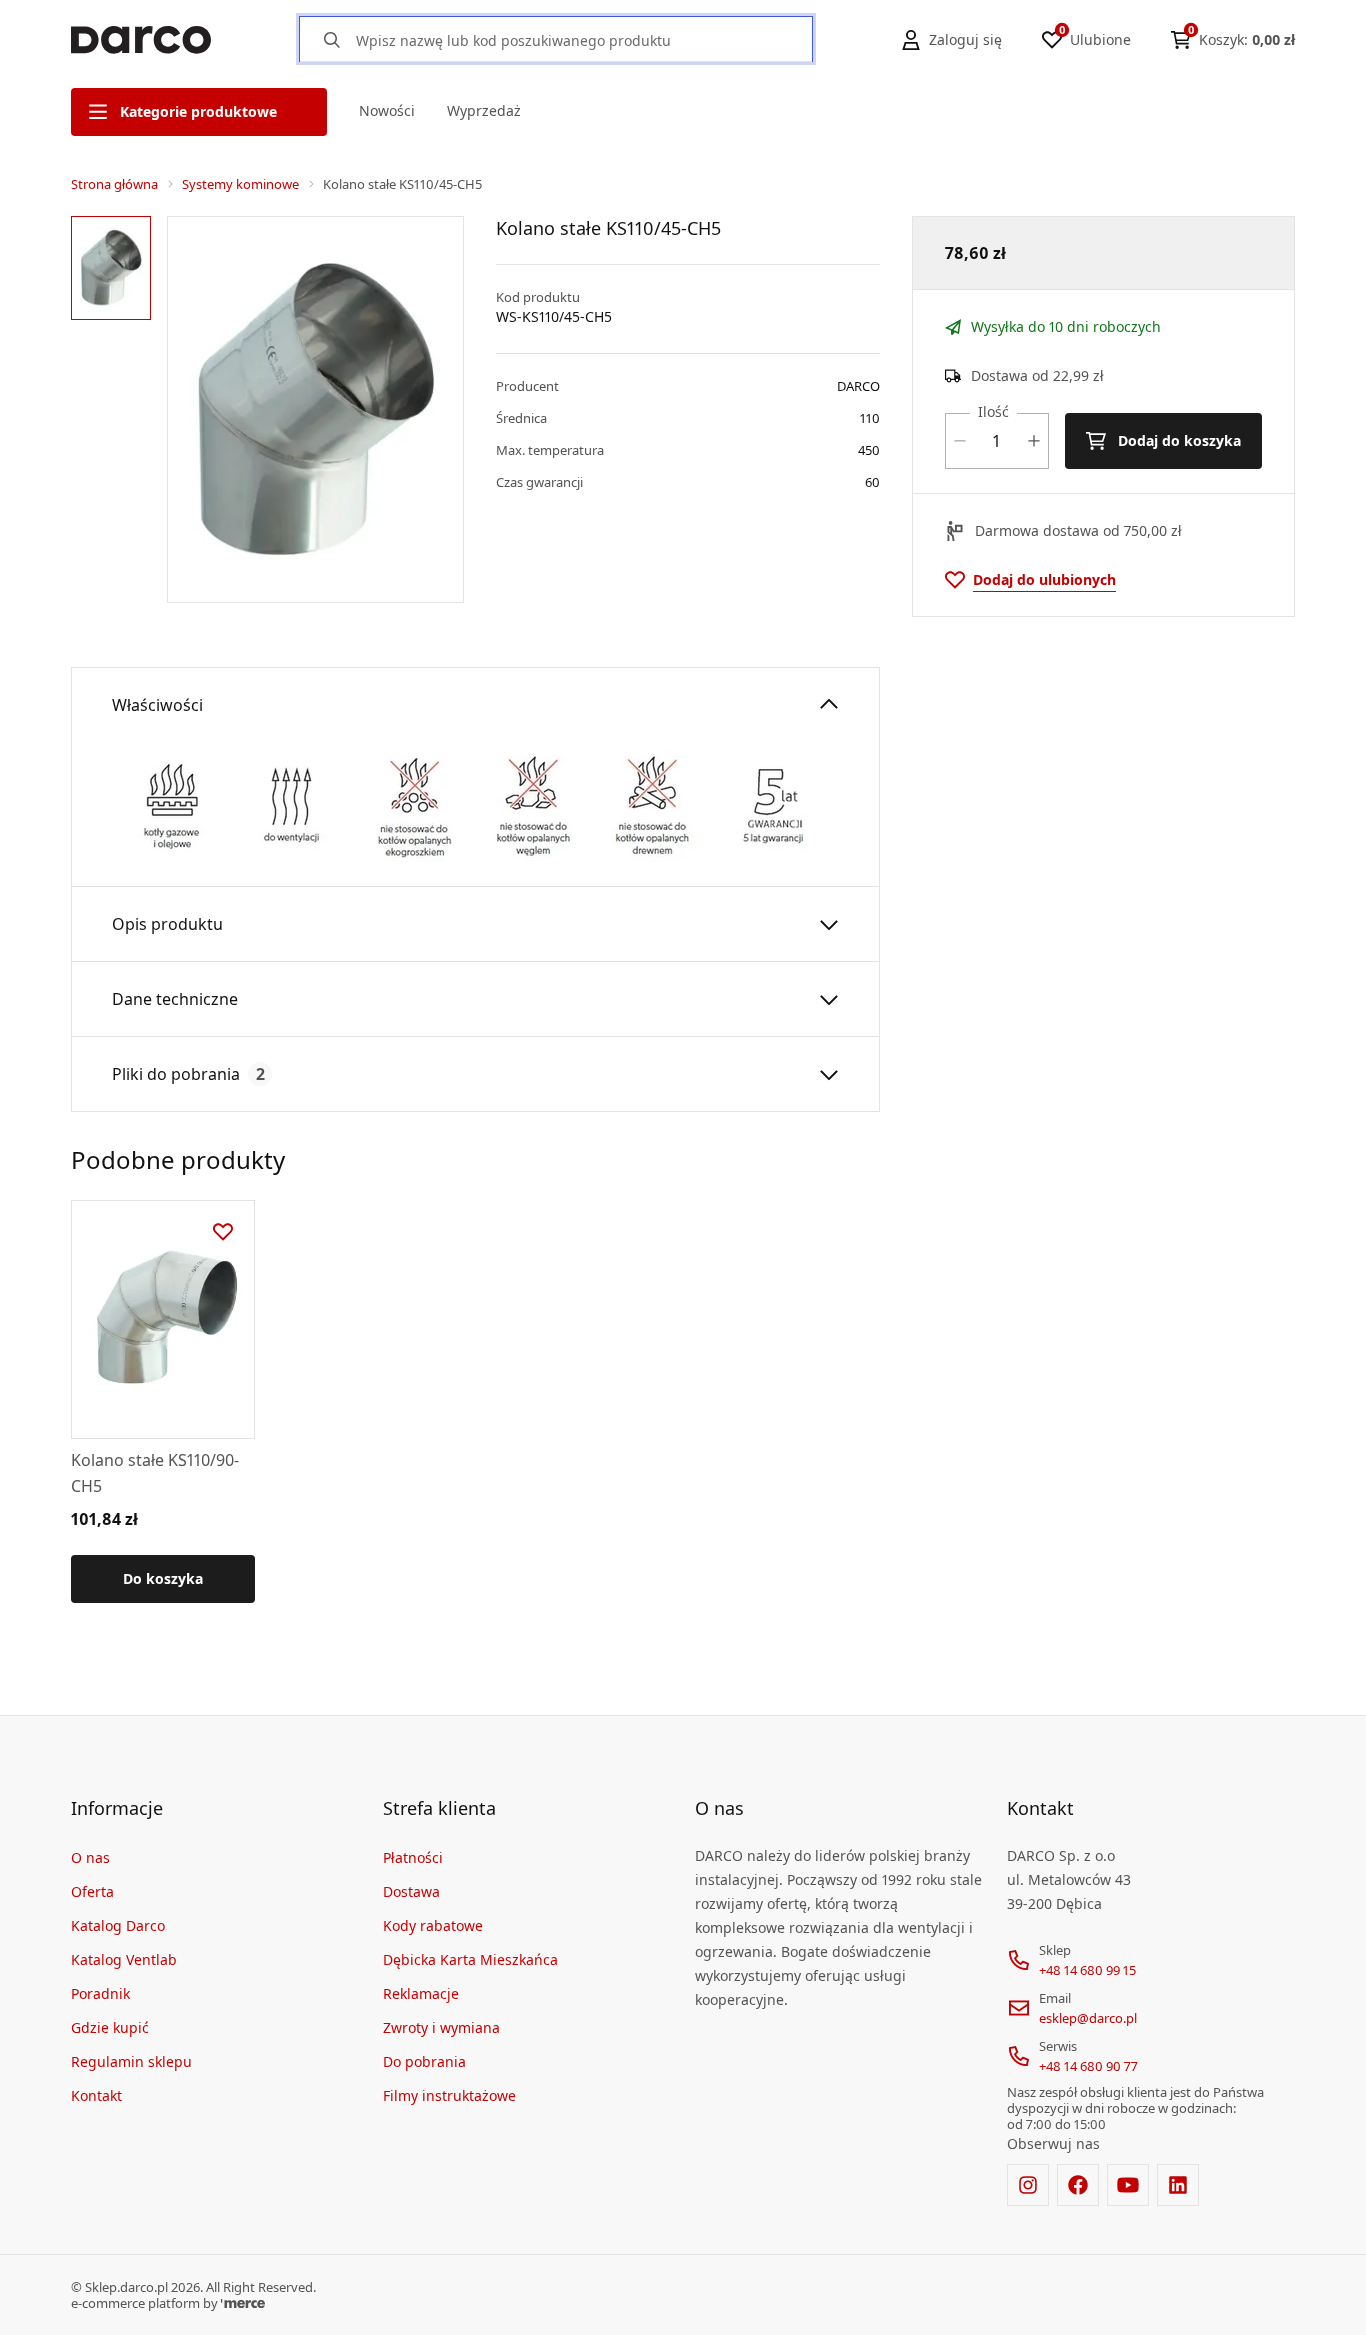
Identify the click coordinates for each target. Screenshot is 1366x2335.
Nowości (387, 110)
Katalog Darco (118, 1925)
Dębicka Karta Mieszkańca (470, 1959)
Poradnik (100, 1993)
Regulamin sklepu (131, 2061)
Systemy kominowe (240, 184)
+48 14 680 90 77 (1088, 2066)
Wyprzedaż (484, 110)
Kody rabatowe (433, 1925)
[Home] (141, 40)
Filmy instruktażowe (449, 2095)
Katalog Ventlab (124, 1959)
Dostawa (411, 1891)
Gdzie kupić (110, 2027)
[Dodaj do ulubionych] (223, 1232)
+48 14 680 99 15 (1087, 1970)
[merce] (243, 2303)
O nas (90, 1857)
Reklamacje (421, 1993)
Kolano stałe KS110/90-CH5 (155, 1473)
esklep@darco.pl (1088, 2018)
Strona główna (114, 184)
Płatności (413, 1857)
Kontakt (96, 2095)
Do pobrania (424, 2061)
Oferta (92, 1891)
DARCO (858, 386)
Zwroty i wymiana (441, 2027)
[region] (115, 409)
